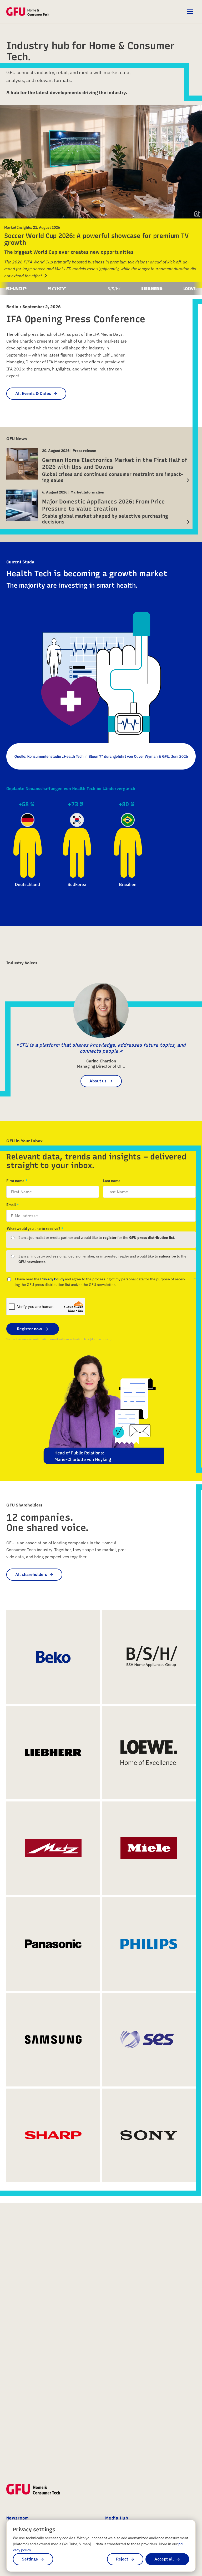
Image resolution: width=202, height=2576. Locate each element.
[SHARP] (53, 2135)
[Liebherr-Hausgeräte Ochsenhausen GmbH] (121, 289)
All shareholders (31, 1574)
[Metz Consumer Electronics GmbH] (53, 1848)
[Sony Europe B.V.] (26, 289)
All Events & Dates (33, 393)
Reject (122, 2559)
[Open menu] (190, 12)
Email (11, 1205)
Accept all (164, 2559)
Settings (30, 2559)
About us (98, 1081)
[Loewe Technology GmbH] (159, 289)
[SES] (149, 2040)
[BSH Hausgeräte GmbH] (83, 289)
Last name (112, 1181)
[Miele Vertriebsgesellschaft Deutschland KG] (149, 1848)
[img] (198, 214)
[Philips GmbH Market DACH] (149, 1944)
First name (15, 1181)
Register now (29, 1329)
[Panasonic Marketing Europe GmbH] (53, 1944)
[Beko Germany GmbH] (56, 289)
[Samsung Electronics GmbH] (53, 2040)
